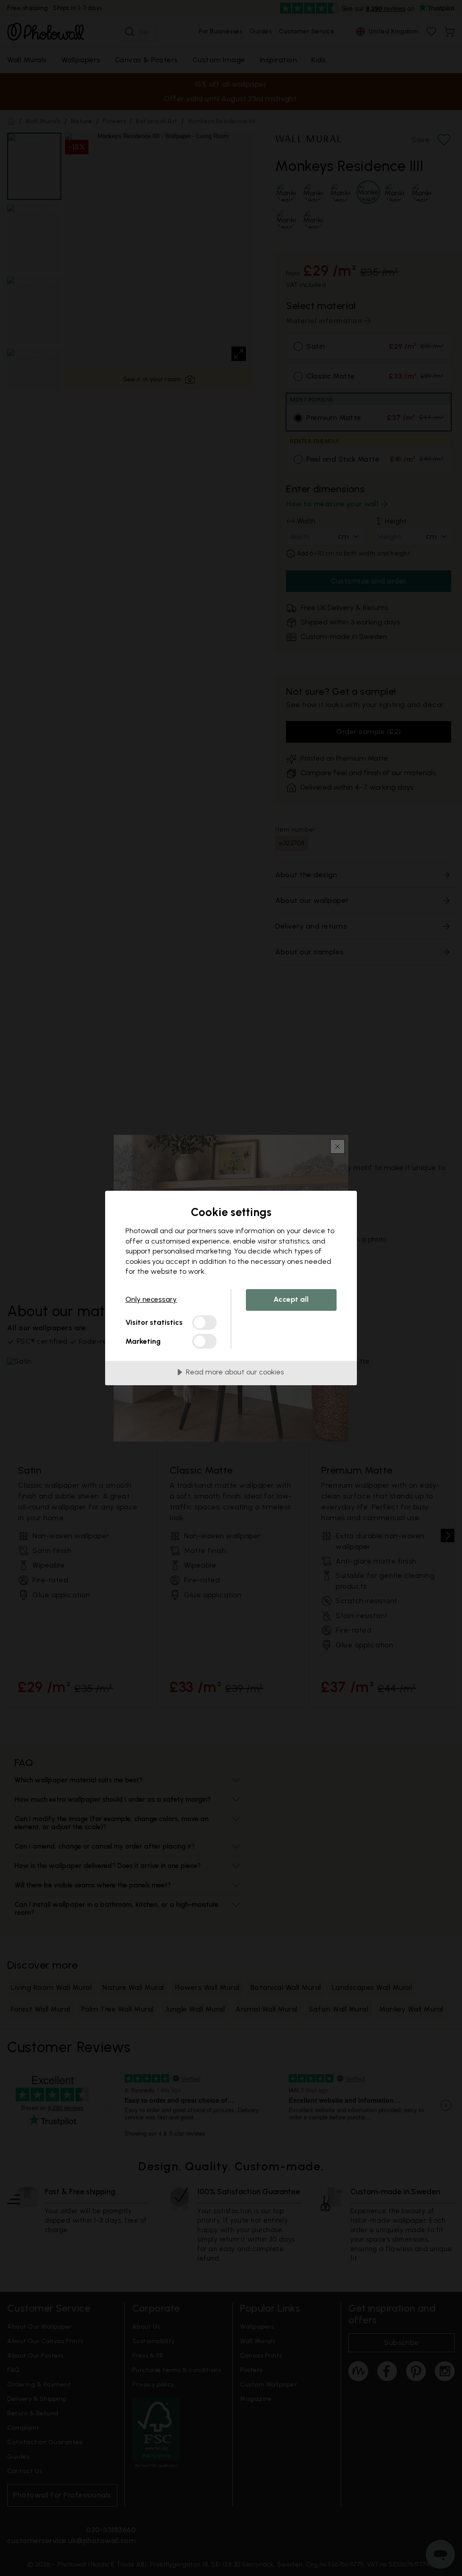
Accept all (291, 1299)
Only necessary (151, 1299)
